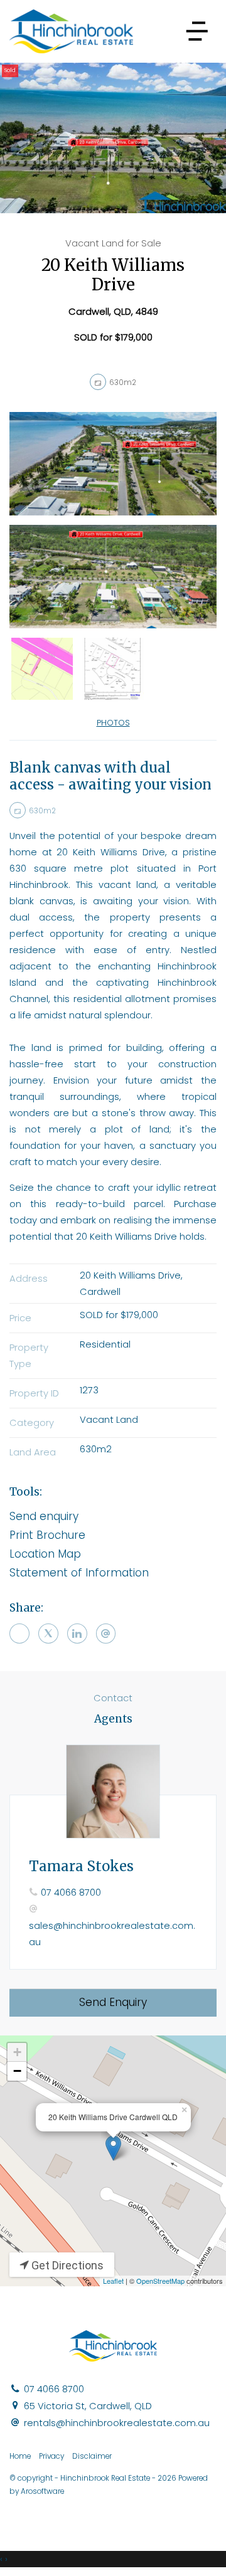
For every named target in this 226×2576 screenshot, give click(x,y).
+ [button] (17, 2052)
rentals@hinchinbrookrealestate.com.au (117, 2423)
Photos (113, 723)
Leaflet (113, 2281)
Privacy (51, 2456)
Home (20, 2456)
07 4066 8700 (71, 1892)
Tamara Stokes (81, 1866)
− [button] (17, 2071)
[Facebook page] (207, 2511)
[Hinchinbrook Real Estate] (71, 31)
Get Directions (66, 2265)
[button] (113, 1536)
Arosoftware (42, 2491)
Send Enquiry (113, 2002)
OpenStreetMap (160, 2281)
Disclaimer (92, 2456)
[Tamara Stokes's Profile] (113, 1792)
